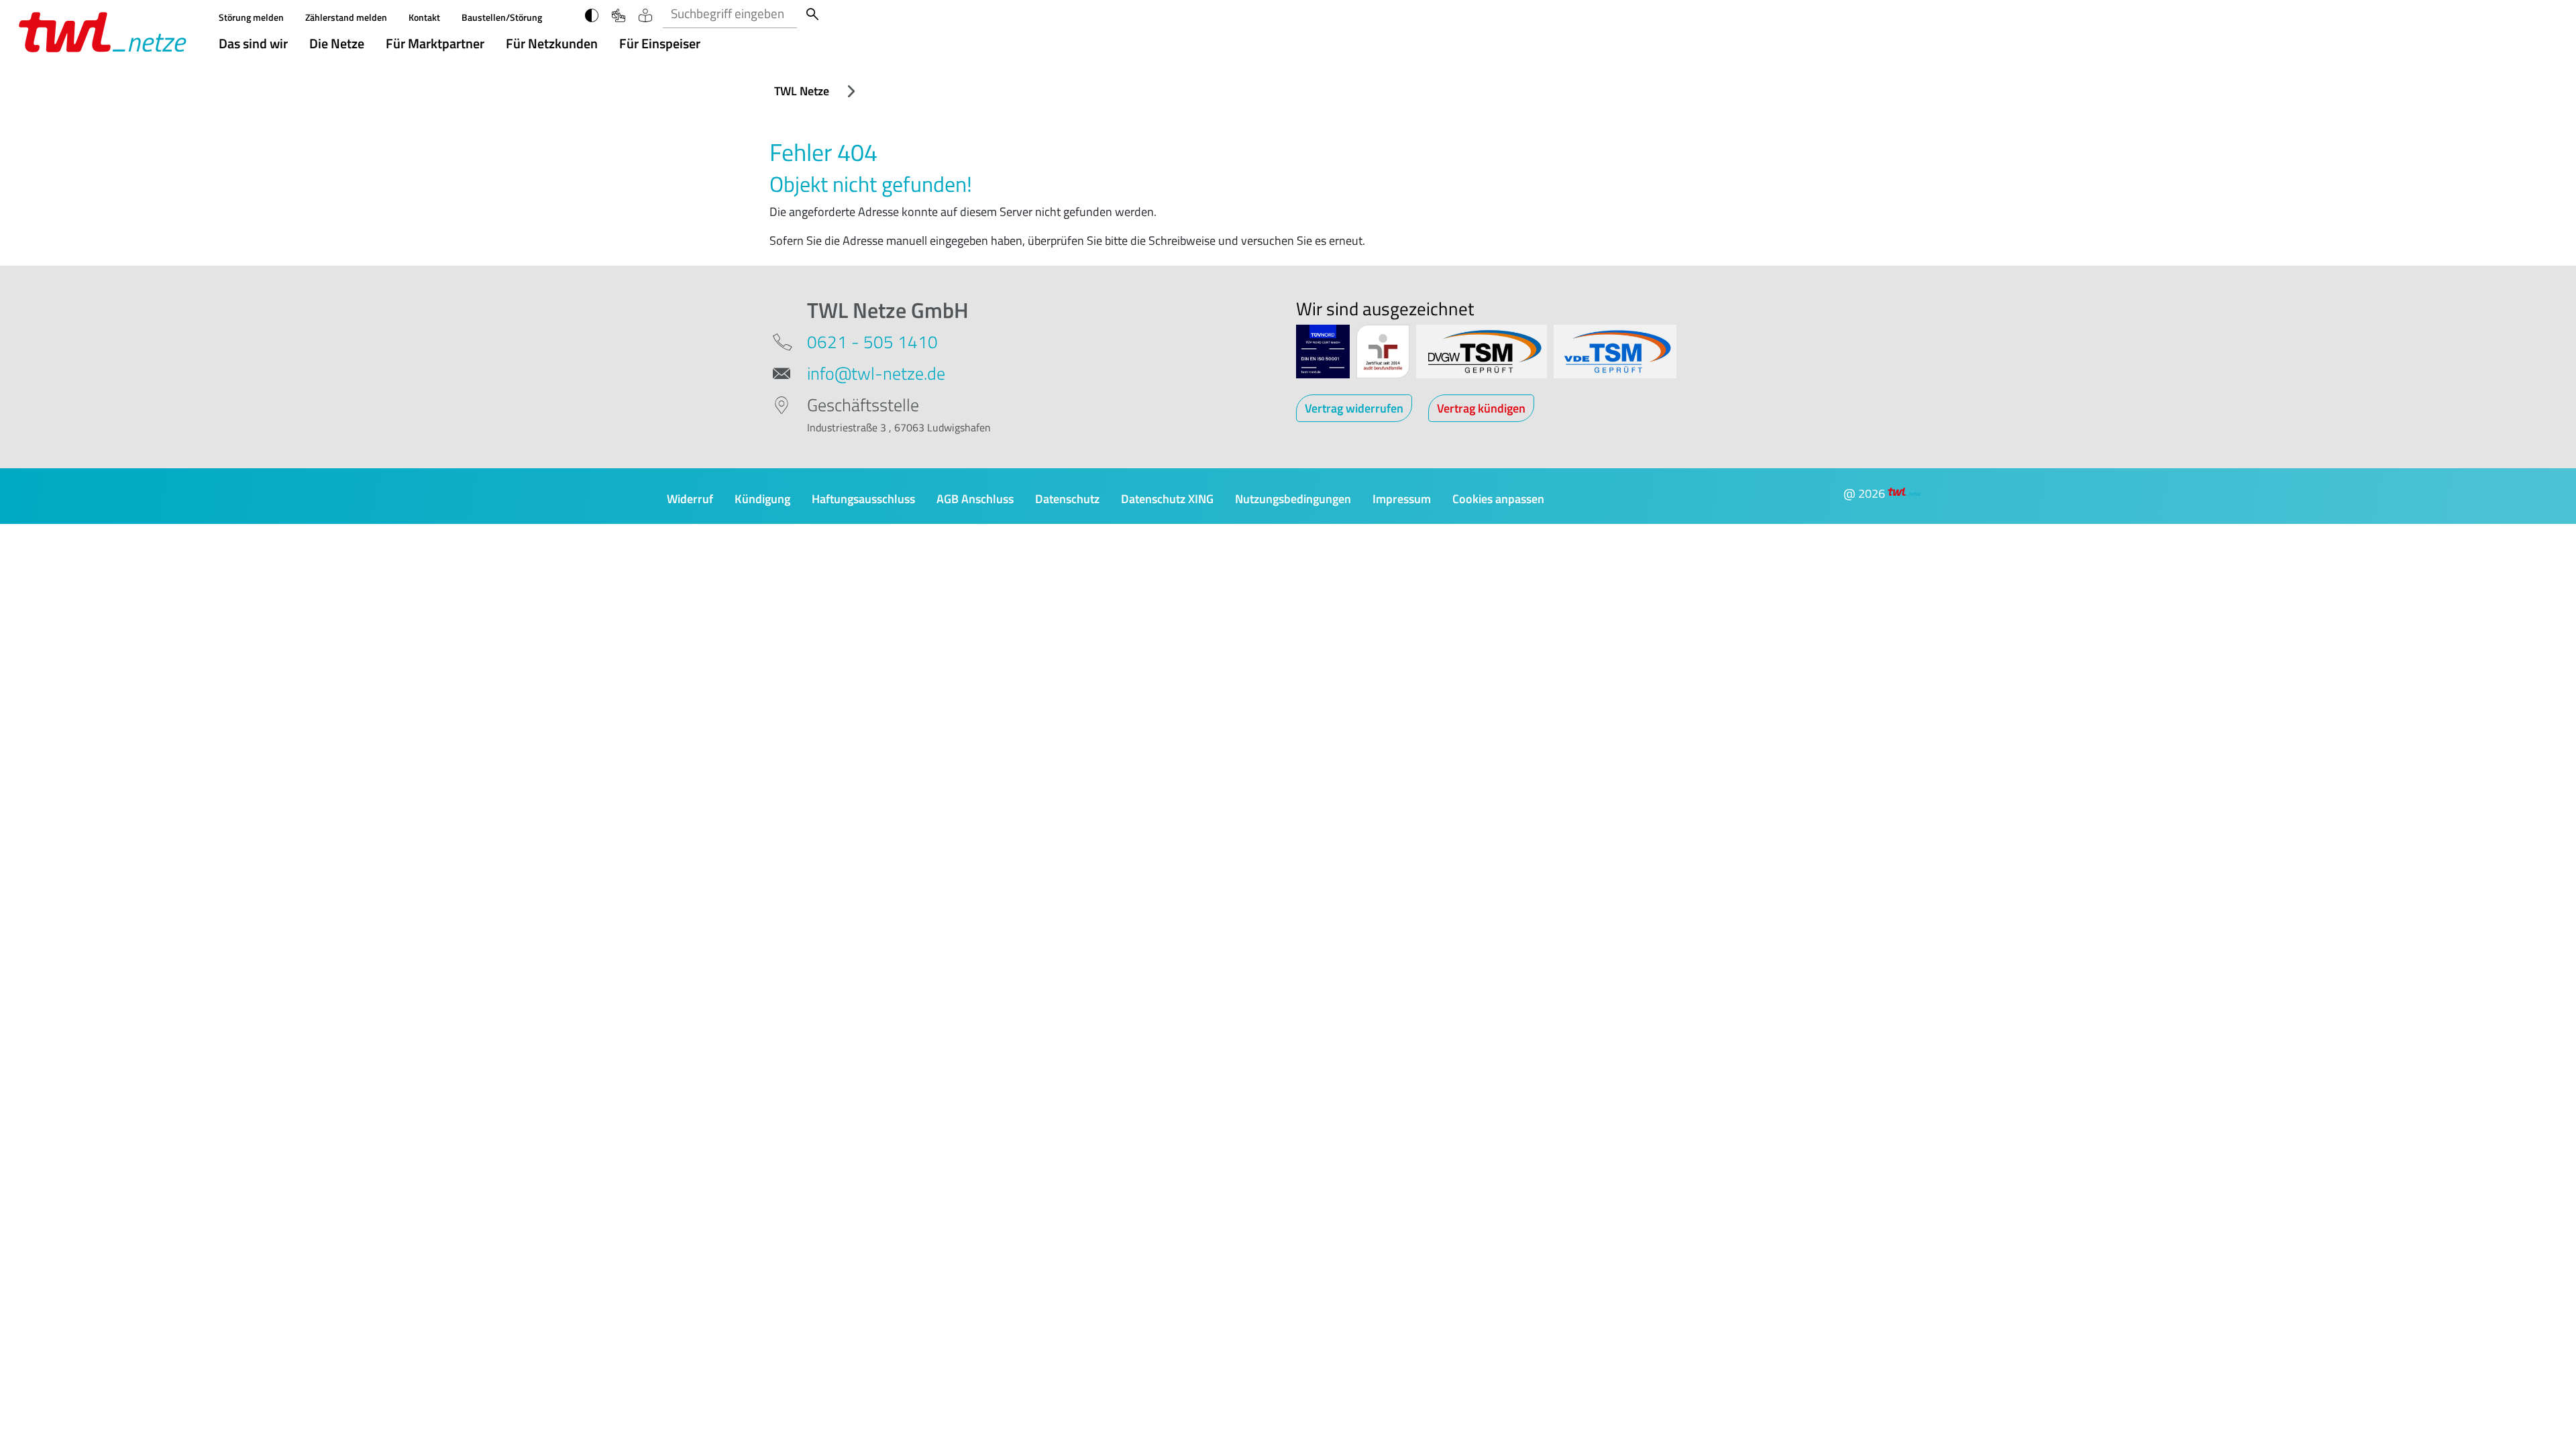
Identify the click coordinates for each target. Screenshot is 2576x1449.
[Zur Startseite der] (103, 31)
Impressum (1402, 499)
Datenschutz (1067, 499)
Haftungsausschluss (863, 499)
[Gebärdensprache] (625, 14)
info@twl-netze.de (876, 373)
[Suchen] (812, 14)
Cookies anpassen (1498, 499)
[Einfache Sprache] (651, 14)
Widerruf (690, 499)
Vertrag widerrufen (1354, 408)
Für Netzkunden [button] (552, 43)
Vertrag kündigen (1481, 408)
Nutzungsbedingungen (1293, 499)
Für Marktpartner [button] (435, 43)
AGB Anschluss (975, 499)
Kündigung (762, 499)
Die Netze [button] (337, 43)
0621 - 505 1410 (872, 342)
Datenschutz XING (1167, 499)
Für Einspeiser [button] (660, 43)
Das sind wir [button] (253, 43)
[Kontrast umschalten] (598, 14)
